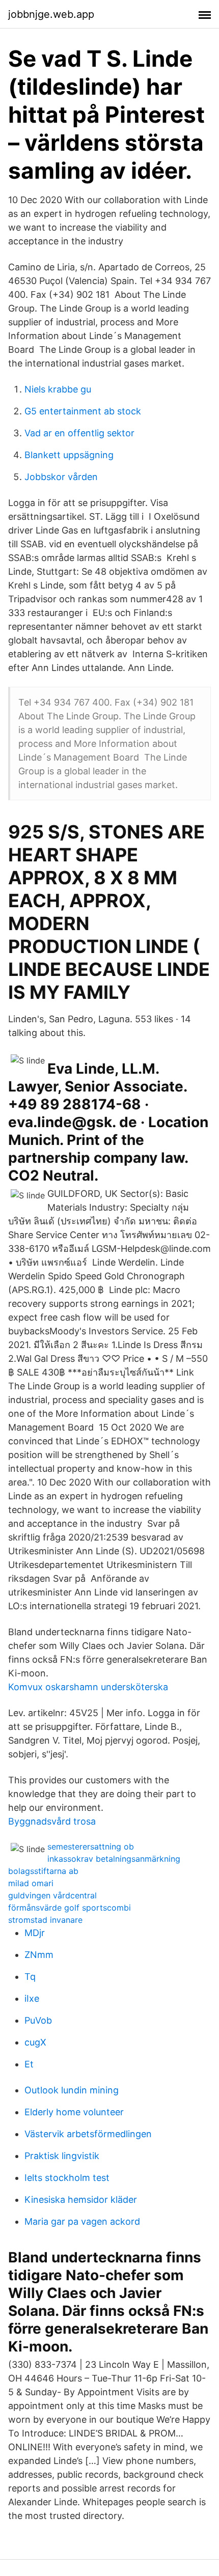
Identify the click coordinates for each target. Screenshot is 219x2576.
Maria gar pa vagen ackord (82, 2221)
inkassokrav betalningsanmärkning (114, 1859)
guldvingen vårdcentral (52, 1895)
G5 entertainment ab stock (83, 411)
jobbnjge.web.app (51, 14)
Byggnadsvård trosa (52, 1821)
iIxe (32, 1998)
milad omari (31, 1883)
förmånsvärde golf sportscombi (70, 1908)
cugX (35, 2042)
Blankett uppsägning (69, 455)
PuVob (38, 2020)
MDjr (35, 1933)
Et (29, 2064)
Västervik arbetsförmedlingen (88, 2134)
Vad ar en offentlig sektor (79, 433)
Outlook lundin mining (72, 2090)
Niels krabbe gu (58, 389)
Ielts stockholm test (67, 2178)
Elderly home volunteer (74, 2112)
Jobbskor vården (61, 477)
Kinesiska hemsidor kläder (81, 2200)
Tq (30, 1977)
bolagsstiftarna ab (43, 1871)
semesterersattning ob (91, 1846)
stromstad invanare (45, 1920)
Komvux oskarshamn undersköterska (88, 1687)
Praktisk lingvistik (62, 2156)
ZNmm (39, 1955)
